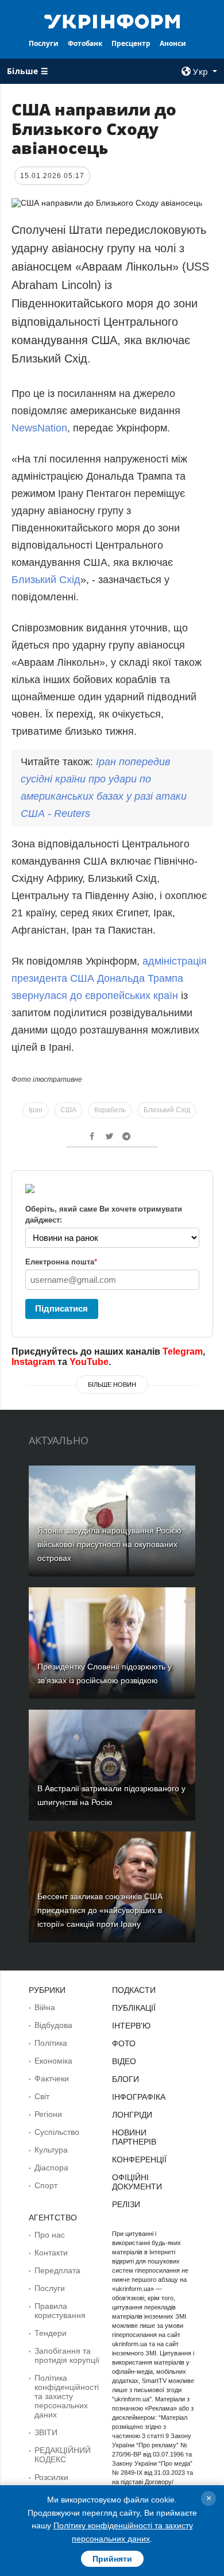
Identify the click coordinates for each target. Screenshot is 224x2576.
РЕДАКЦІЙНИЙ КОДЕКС (63, 2455)
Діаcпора (51, 2168)
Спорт (46, 2185)
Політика (51, 2043)
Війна (45, 2007)
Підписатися (61, 1308)
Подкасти (134, 1990)
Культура (51, 2150)
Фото (124, 2043)
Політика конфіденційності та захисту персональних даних (67, 2396)
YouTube (89, 1362)
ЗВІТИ (46, 2432)
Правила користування (60, 2311)
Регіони (48, 2114)
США (68, 1110)
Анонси (173, 43)
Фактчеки (52, 2078)
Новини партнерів (134, 2137)
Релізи (126, 2204)
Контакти (51, 2253)
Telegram (183, 1351)
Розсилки (51, 2477)
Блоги (125, 2079)
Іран (36, 1110)
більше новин (112, 1385)
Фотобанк (85, 43)
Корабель (110, 1110)
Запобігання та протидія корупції (67, 2355)
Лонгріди (132, 2115)
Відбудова (53, 2025)
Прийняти (112, 2559)
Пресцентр (131, 43)
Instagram (33, 1362)
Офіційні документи (137, 2182)
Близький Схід (46, 580)
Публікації (134, 2008)
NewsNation (39, 428)
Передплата (57, 2270)
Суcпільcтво (57, 2132)
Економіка (53, 2061)
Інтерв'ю (131, 2026)
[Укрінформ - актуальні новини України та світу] (112, 21)
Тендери (51, 2333)
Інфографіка (139, 2097)
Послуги (44, 43)
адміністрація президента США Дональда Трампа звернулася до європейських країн (109, 978)
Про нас (50, 2235)
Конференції (139, 2159)
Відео (124, 2061)
